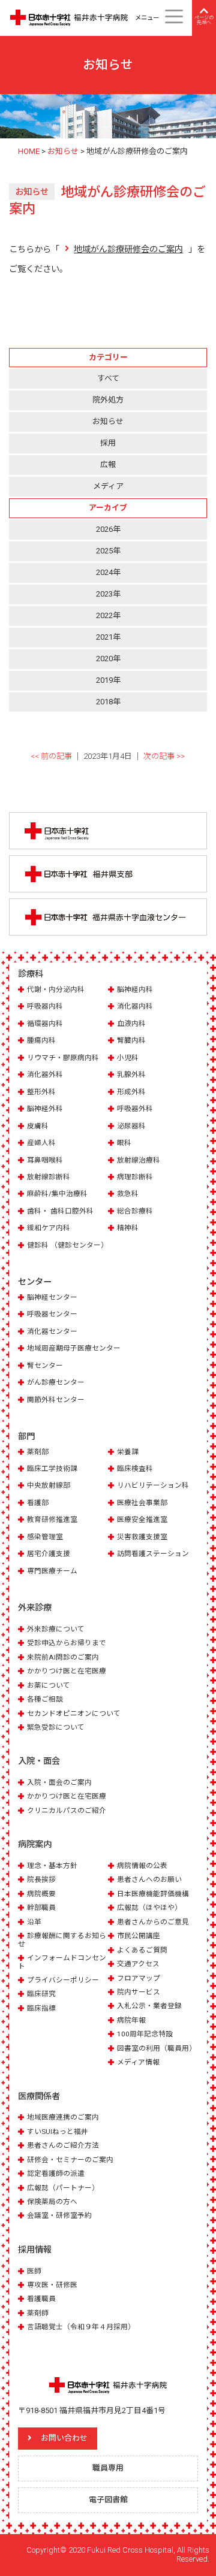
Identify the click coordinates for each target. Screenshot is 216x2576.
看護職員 (41, 2299)
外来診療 (35, 1608)
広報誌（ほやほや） (149, 1908)
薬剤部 (38, 1452)
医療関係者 (39, 2096)
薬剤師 (38, 2313)
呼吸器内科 (45, 1006)
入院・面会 (39, 1761)
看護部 (38, 1503)
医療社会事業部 (142, 1503)
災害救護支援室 (142, 1537)
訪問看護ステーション (153, 1554)
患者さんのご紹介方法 (63, 2145)
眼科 (124, 1143)
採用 (108, 443)
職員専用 (108, 2468)
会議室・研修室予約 (59, 2215)
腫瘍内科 (41, 1040)
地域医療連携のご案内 (63, 2117)
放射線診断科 (49, 1177)
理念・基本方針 (52, 1866)
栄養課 (128, 1452)
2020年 (108, 659)
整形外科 (41, 1092)
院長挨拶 (41, 1879)
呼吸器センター (52, 1314)
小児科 (128, 1058)
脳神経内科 (135, 989)
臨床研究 (41, 1994)
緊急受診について (56, 1727)
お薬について (49, 1685)
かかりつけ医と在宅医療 (67, 1671)
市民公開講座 (139, 1936)
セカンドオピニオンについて (74, 1714)
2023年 (108, 594)
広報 (108, 464)
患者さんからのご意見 (153, 1922)
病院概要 (41, 1894)
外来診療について (56, 1629)
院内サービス (139, 1992)
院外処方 (108, 400)
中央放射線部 (49, 1485)
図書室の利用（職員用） (157, 2048)
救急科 (128, 1194)
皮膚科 (38, 1126)
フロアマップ (139, 1978)
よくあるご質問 (142, 1950)
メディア (108, 486)
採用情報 (35, 2250)
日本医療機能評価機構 (153, 1894)
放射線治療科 (139, 1160)
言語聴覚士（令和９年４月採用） (81, 2327)
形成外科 (131, 1092)
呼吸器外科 (135, 1109)
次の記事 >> (164, 756)
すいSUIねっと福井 (58, 2132)
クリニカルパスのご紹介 (67, 1811)
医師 (34, 2271)
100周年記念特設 (145, 2034)
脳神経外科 (45, 1109)
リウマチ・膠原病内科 (63, 1058)
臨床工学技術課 (52, 1469)
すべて (108, 378)
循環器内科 (45, 1024)
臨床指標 (41, 2008)
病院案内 (35, 1844)
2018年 (108, 702)
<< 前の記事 (51, 756)
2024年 (108, 572)
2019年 (108, 680)
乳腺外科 (131, 1074)
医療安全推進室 (142, 1519)
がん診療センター (56, 1382)
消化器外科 (45, 1074)
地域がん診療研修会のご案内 (128, 249)
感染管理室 (45, 1537)
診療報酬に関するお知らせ (62, 1940)
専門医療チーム (52, 1571)
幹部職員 (41, 1908)
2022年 (108, 615)
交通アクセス (138, 1964)
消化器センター (52, 1331)
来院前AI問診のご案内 (63, 1657)
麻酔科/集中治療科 (57, 1194)
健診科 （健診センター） (67, 1245)
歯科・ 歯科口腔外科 (60, 1211)
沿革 (34, 1922)
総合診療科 (135, 1211)
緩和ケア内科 (49, 1228)
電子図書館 (108, 2500)
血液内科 (131, 1024)
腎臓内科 (131, 1040)
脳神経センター (52, 1297)
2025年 (108, 551)
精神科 (128, 1228)
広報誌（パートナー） (63, 2188)
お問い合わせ (64, 2438)
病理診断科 (135, 1177)
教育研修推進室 (52, 1519)
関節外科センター (56, 1400)
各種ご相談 (45, 1699)
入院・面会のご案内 (59, 1782)
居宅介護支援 (49, 1554)
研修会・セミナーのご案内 (70, 2160)
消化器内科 (135, 1006)
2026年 (108, 529)
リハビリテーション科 (153, 1485)
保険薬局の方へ (52, 2202)
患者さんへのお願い (149, 1879)
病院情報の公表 (142, 1866)
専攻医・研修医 (52, 2285)
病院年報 (131, 2020)
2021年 (108, 637)
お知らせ (108, 421)
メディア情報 (138, 2062)
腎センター (45, 1366)
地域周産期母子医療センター (74, 1348)
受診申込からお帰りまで (67, 1643)
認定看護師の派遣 (56, 2174)
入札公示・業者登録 (149, 2006)
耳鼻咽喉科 (45, 1160)
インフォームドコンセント (62, 1962)
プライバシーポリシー (63, 1980)
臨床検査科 (135, 1469)
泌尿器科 (131, 1126)
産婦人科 (41, 1143)
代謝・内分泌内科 (56, 989)
